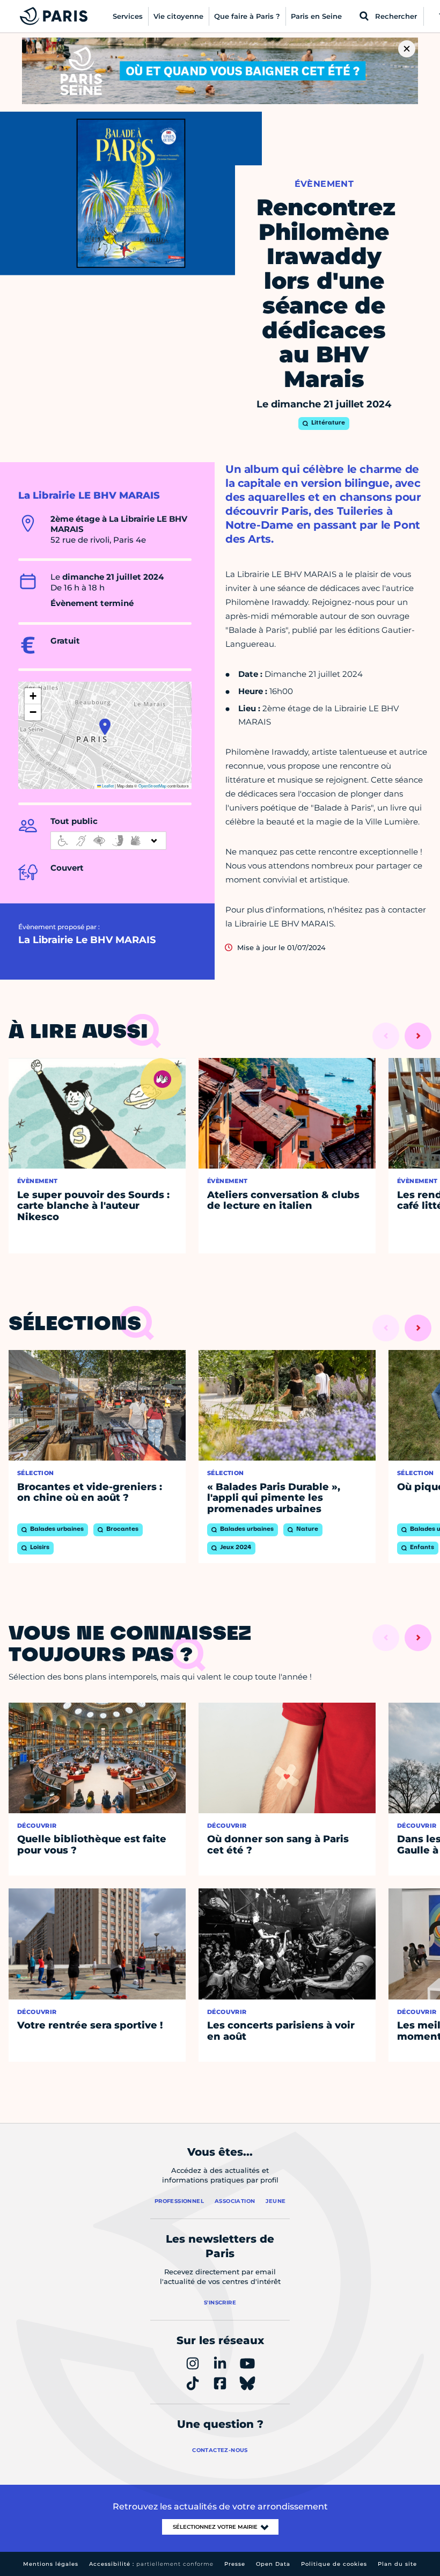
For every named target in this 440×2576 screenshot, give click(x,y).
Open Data (273, 2564)
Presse (235, 2564)
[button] (105, 727)
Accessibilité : (151, 2564)
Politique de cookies (334, 2564)
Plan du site (397, 2564)
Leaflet (107, 786)
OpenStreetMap (152, 786)
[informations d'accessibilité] (108, 841)
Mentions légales (51, 2564)
